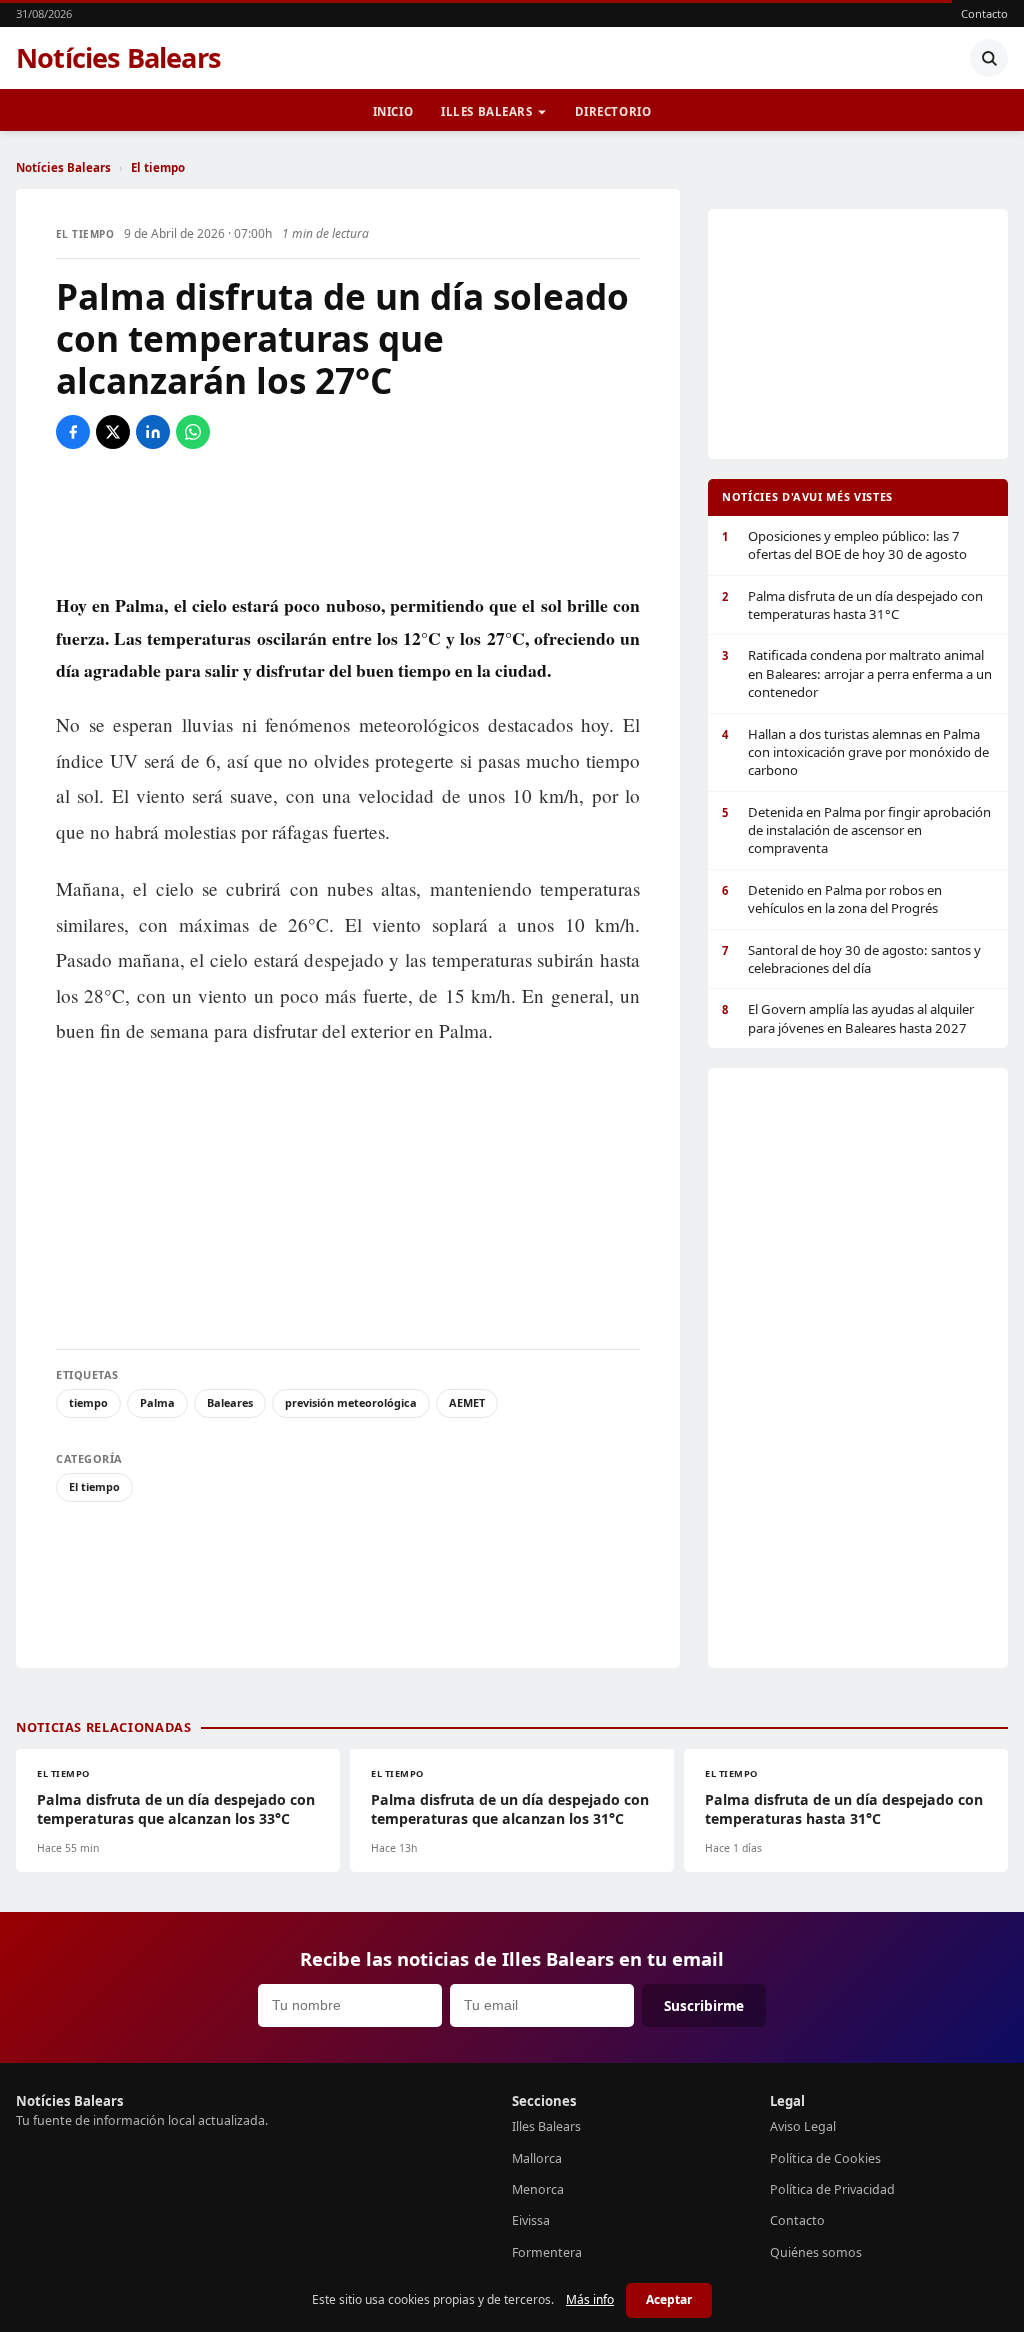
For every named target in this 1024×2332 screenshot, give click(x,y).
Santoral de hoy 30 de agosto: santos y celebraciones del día (851, 959)
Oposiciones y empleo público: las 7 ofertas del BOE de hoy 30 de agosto (844, 545)
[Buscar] (989, 58)
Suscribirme (704, 2005)
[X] (113, 432)
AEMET (467, 1402)
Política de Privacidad (832, 2189)
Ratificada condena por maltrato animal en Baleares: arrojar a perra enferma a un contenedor (857, 673)
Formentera (547, 2252)
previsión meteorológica (351, 1402)
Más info (590, 2299)
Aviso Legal (803, 2126)
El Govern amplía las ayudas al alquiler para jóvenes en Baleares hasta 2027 (848, 1018)
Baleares (230, 1402)
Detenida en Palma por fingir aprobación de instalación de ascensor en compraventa (856, 830)
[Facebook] (73, 432)
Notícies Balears (118, 58)
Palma (157, 1402)
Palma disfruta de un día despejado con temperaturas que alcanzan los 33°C (176, 1809)
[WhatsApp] (193, 432)
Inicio (393, 111)
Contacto (984, 13)
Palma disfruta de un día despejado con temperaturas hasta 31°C (852, 605)
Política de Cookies (825, 2158)
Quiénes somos (816, 2252)
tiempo (88, 1402)
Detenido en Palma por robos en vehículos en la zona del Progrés (832, 899)
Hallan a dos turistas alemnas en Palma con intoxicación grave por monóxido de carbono (855, 752)
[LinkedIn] (153, 432)
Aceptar (669, 2299)
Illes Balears (487, 111)
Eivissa (531, 2220)
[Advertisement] (348, 519)
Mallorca (537, 2158)
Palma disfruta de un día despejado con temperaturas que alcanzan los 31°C (510, 1809)
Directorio (613, 111)
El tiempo (158, 167)
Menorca (538, 2189)
